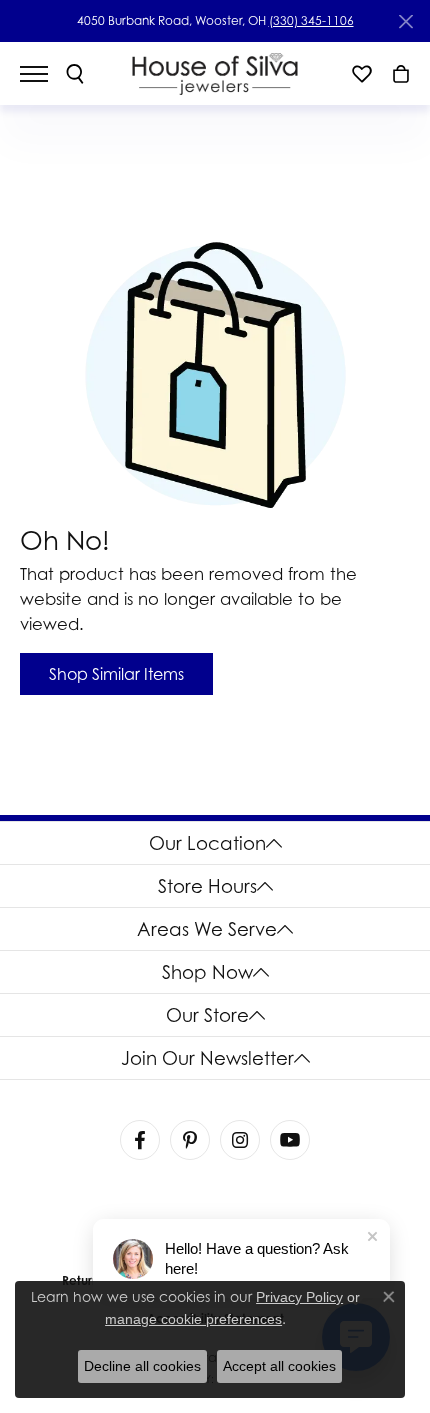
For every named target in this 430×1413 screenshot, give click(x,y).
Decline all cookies (142, 1366)
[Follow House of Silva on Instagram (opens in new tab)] (240, 1140)
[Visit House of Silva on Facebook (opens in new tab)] (140, 1140)
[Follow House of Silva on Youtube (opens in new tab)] (290, 1140)
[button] (75, 74)
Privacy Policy (299, 1297)
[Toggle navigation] (44, 74)
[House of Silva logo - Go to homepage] (215, 73)
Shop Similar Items (116, 674)
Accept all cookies (279, 1366)
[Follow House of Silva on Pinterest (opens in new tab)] (190, 1140)
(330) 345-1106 (311, 20)
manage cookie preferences (193, 1319)
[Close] (405, 21)
